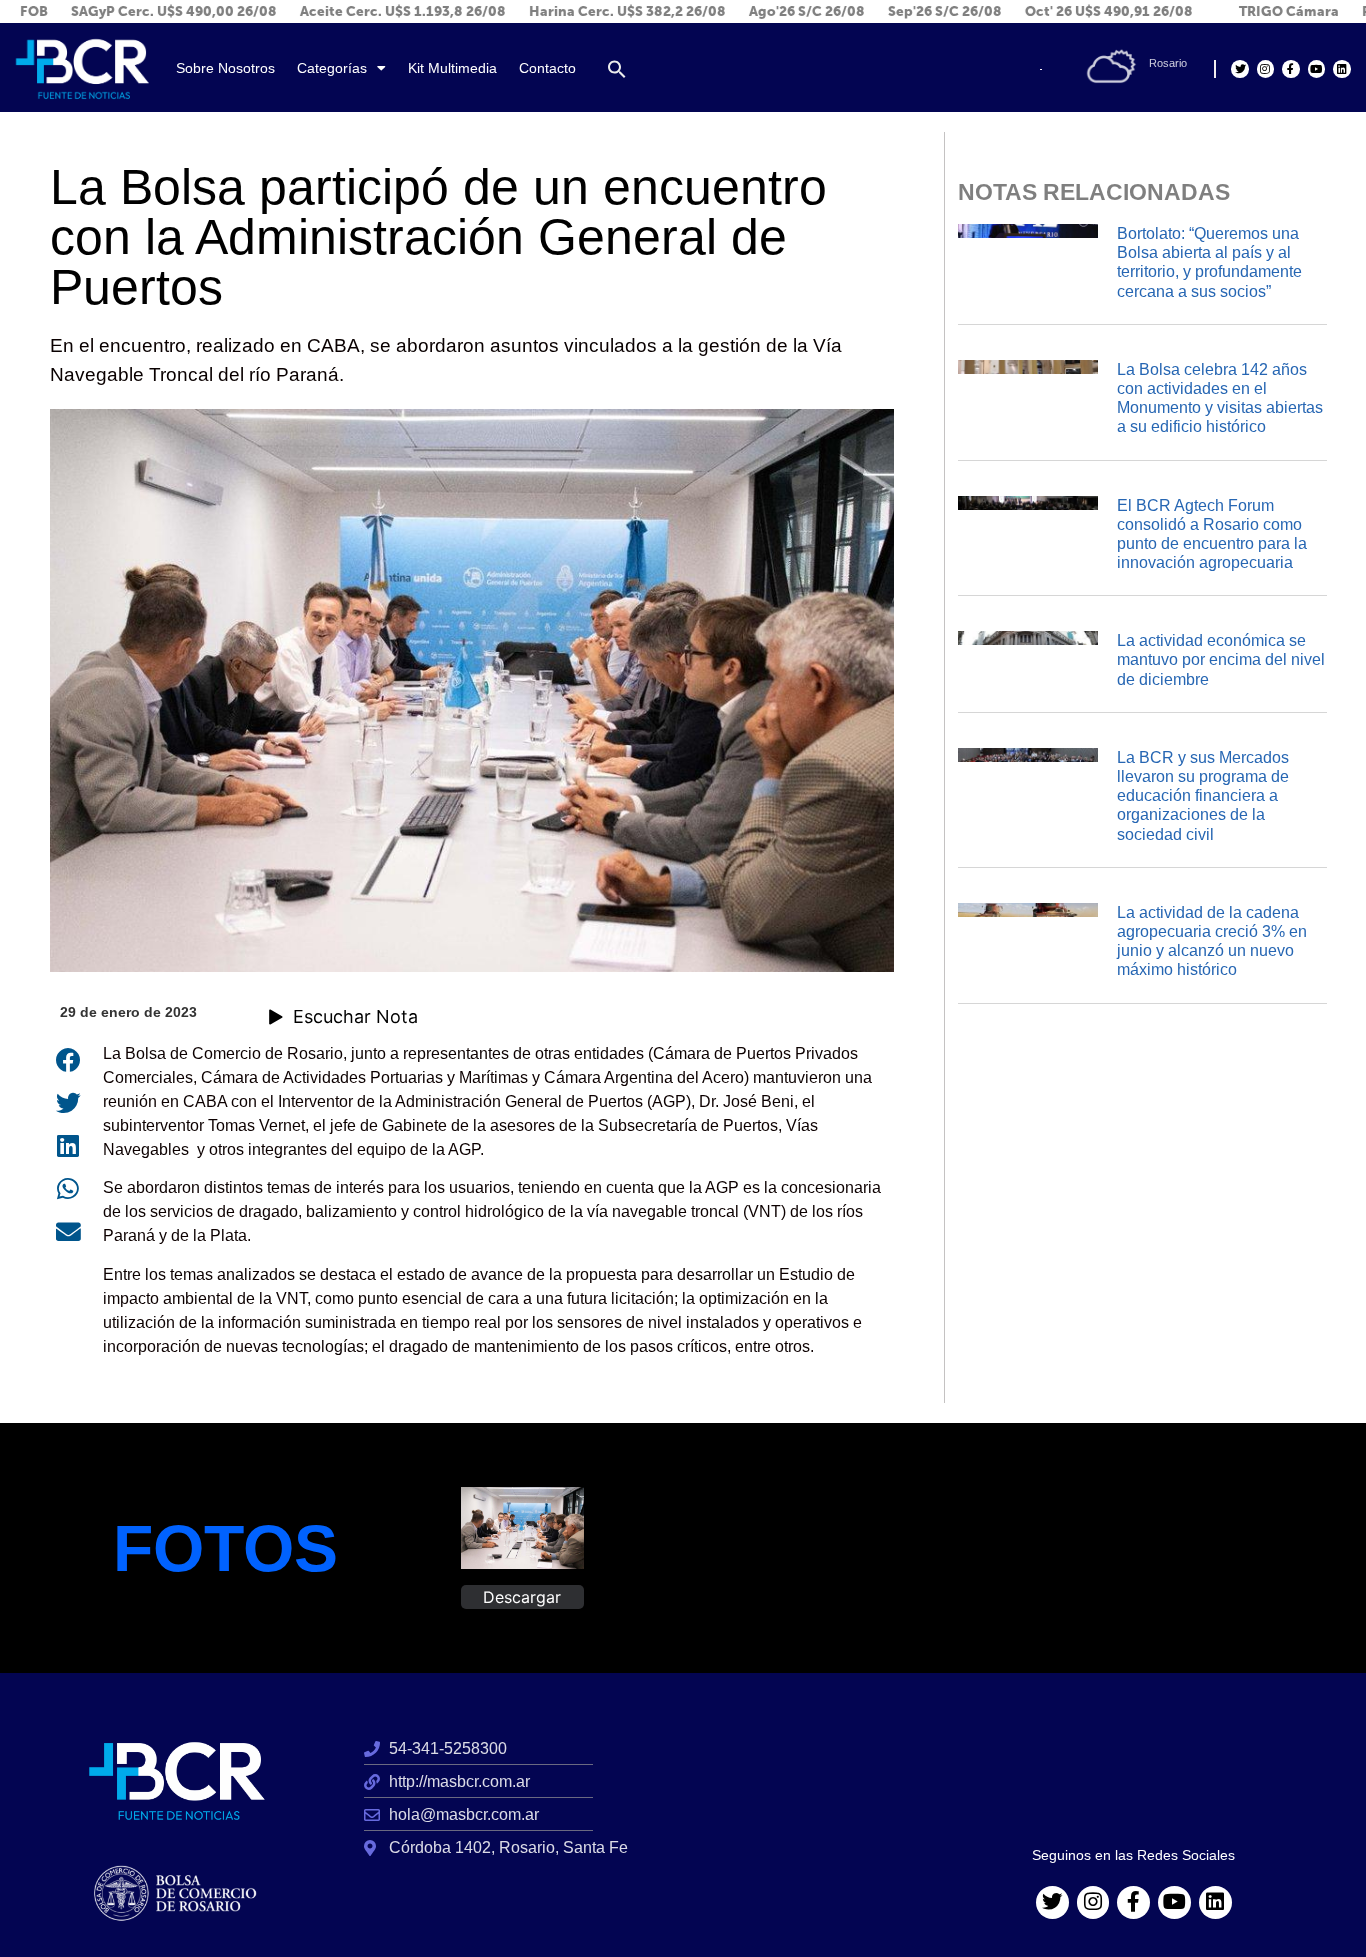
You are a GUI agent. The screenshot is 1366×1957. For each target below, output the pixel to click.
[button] (617, 69)
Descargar (522, 1597)
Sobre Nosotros (225, 68)
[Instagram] (1265, 68)
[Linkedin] (1341, 68)
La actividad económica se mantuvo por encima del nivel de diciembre (1221, 659)
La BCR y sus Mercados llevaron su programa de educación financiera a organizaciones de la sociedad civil (1203, 796)
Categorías (332, 68)
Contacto (547, 68)
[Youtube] (1316, 68)
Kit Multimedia (452, 68)
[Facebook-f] (1290, 68)
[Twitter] (1239, 68)
